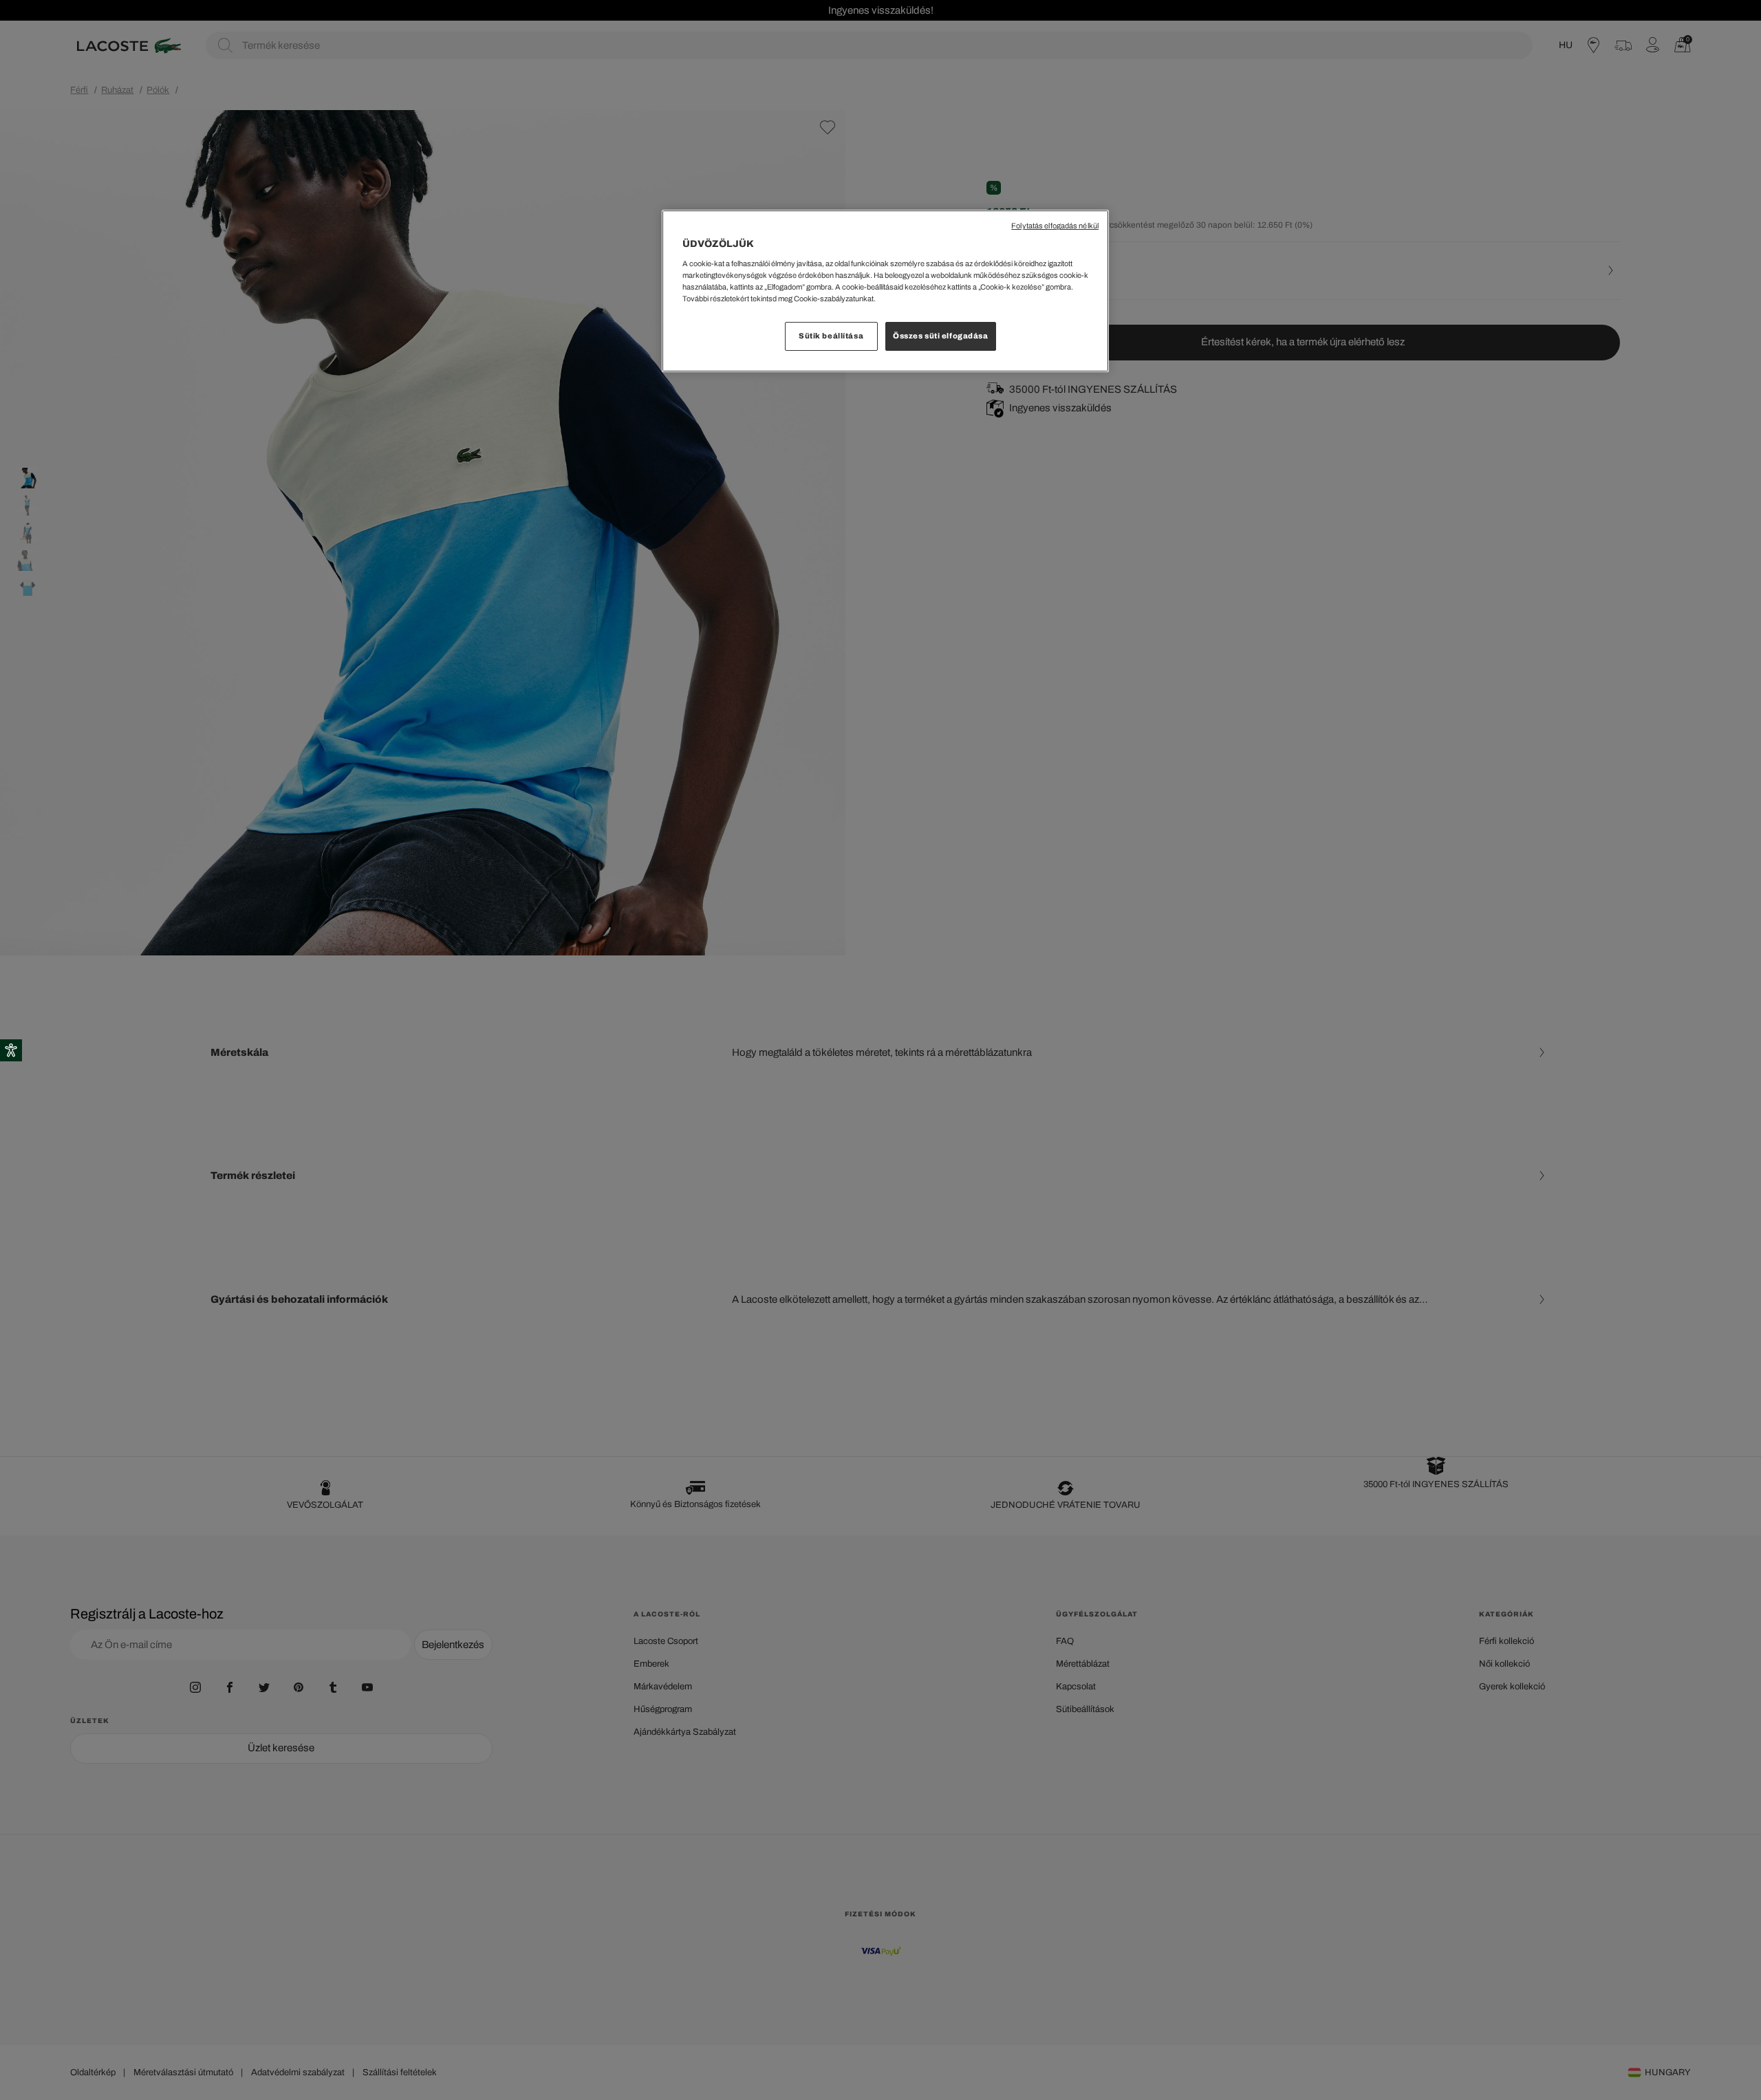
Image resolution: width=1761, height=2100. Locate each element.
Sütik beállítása (831, 336)
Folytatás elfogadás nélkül (1055, 226)
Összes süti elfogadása (941, 336)
